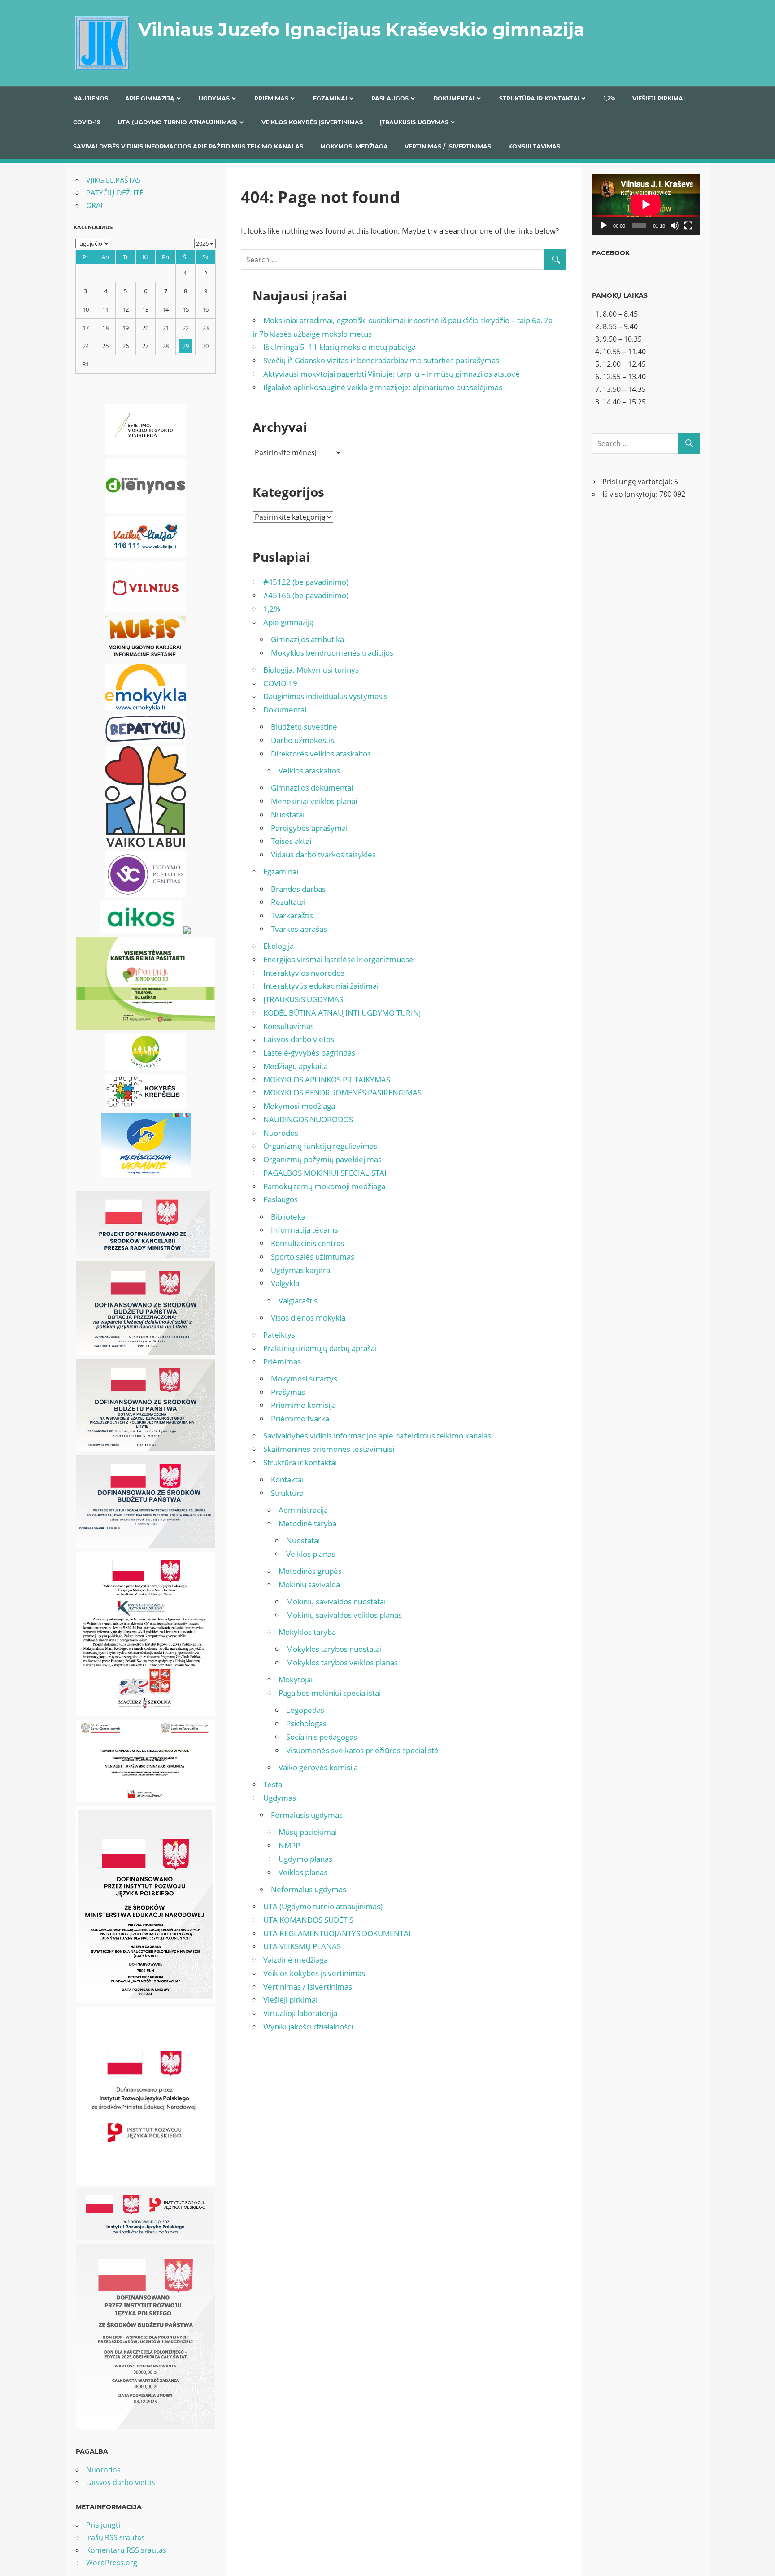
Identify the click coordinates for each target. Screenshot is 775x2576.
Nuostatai (288, 815)
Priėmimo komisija (303, 1405)
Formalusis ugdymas (307, 1815)
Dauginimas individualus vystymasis (325, 696)
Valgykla (285, 1283)
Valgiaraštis (298, 1301)
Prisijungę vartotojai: (638, 482)
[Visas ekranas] (688, 226)
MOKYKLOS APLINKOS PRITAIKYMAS (327, 1079)
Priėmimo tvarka (300, 1418)
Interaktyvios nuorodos (304, 973)
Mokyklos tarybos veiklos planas (342, 1662)
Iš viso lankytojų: (631, 494)
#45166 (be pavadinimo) (306, 595)
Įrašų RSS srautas (115, 2537)
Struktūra (287, 1493)
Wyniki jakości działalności (308, 2026)
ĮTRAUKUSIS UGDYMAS (414, 122)
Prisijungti (103, 2525)
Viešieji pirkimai (659, 98)
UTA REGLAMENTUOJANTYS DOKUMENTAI (337, 1933)
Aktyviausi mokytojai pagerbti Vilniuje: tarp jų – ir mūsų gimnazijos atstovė (392, 374)
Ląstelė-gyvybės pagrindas (309, 1053)
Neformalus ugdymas (309, 1889)
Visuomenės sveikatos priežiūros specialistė (362, 1750)
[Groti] (604, 226)
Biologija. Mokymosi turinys (311, 670)
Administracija (303, 1510)
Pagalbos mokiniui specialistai (330, 1693)
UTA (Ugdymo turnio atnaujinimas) (177, 122)
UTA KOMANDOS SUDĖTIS (308, 1920)
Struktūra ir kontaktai (539, 98)
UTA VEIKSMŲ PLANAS (302, 1946)
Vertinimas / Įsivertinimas (448, 146)
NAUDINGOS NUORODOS (308, 1119)
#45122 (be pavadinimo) (306, 582)
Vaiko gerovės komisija (318, 1767)
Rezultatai (288, 902)
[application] (646, 204)
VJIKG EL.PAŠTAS (113, 180)
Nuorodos (281, 1133)
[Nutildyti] (675, 226)
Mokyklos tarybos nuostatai (334, 1649)
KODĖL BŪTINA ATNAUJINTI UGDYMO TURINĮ (342, 1013)
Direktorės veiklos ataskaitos (321, 754)
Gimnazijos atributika (307, 639)
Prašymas (288, 1392)
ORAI (94, 205)
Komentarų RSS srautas (126, 2550)
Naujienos (91, 98)
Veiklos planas (311, 1554)
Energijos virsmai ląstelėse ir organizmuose (338, 959)
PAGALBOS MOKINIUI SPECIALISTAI (325, 1173)
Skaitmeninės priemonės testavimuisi (329, 1449)
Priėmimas (271, 98)
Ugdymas (214, 98)
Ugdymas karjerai (301, 1270)
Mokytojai (296, 1679)
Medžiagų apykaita (296, 1066)
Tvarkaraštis (292, 915)
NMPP (289, 1845)
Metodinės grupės (310, 1571)
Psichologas (306, 1723)
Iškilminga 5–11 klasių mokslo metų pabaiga (340, 347)
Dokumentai (454, 98)
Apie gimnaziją (150, 98)
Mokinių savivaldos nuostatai (336, 1601)
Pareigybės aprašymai (309, 828)
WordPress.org (112, 2563)
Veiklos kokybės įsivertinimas (312, 122)
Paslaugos (390, 98)
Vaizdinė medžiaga (296, 1960)
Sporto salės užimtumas (313, 1257)
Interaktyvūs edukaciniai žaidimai (321, 986)
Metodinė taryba (307, 1523)
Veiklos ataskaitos (309, 771)
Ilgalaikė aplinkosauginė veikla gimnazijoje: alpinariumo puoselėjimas (383, 387)
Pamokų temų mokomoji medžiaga (324, 1186)
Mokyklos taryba (307, 1632)
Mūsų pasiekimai (308, 1832)
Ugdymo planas (305, 1859)
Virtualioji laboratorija (300, 2013)
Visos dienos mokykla (308, 1318)
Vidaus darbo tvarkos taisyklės (323, 854)
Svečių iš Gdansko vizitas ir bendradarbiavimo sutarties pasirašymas (381, 360)
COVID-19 (87, 122)
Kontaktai (287, 1479)
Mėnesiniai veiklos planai (314, 801)
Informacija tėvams (305, 1230)
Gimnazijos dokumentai (312, 788)
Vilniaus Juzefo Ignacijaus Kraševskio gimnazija (361, 29)
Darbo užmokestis (303, 740)
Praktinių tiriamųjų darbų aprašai (320, 1348)
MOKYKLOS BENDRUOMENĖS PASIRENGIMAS (342, 1093)
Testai (274, 1784)
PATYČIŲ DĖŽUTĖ (115, 193)
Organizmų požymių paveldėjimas (322, 1159)
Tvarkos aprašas (299, 929)
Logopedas (305, 1710)
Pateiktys (279, 1335)
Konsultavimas (534, 146)
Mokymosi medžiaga (354, 146)
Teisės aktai (291, 841)
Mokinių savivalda (309, 1584)
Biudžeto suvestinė (304, 727)
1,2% (610, 98)
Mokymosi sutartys (304, 1379)
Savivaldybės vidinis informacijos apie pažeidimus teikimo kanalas (188, 146)
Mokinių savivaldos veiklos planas (344, 1615)
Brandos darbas (298, 889)
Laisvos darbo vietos (299, 1039)
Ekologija (279, 946)
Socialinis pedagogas (322, 1737)
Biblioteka (288, 1217)
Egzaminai (330, 98)
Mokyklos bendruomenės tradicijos (332, 653)
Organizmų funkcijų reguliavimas (320, 1146)
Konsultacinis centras (307, 1243)
